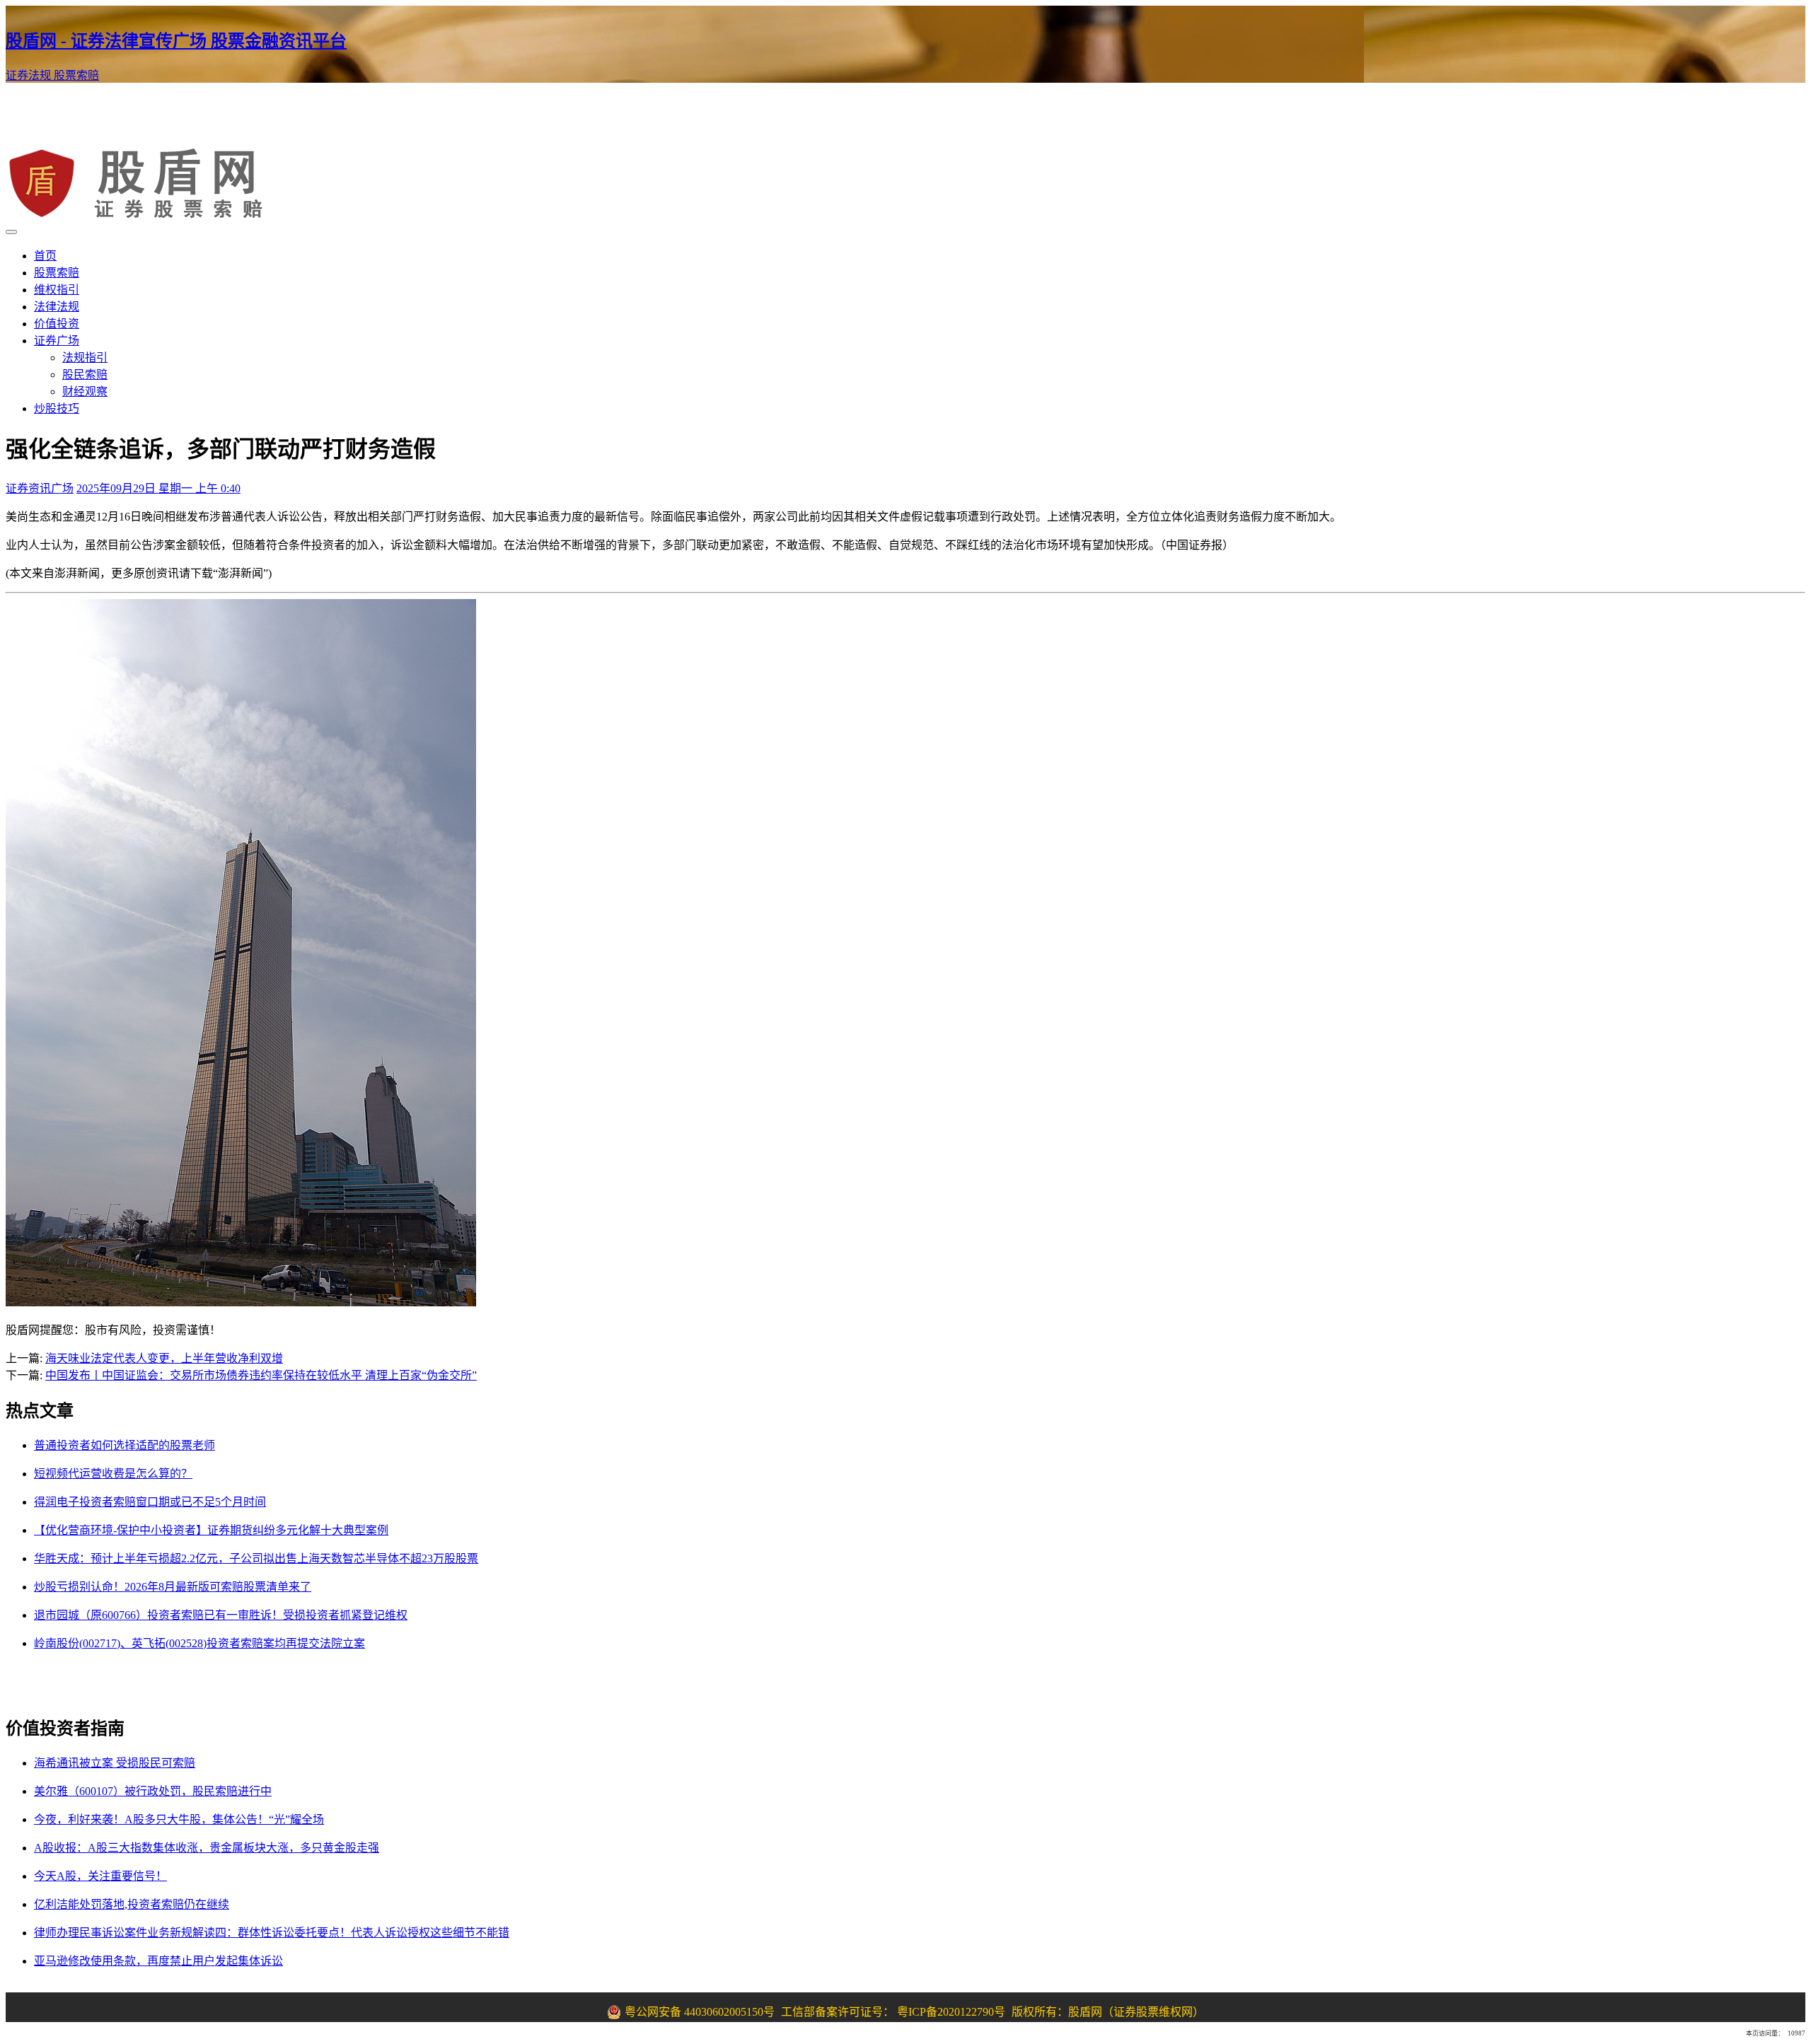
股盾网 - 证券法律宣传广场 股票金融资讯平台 (176, 41)
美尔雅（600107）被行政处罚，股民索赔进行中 (153, 1791)
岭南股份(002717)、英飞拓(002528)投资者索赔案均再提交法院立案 (199, 1643)
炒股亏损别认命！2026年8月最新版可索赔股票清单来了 (173, 1587)
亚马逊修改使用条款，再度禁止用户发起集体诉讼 (158, 1961)
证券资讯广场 (40, 488)
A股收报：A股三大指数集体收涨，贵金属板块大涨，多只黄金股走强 (207, 1848)
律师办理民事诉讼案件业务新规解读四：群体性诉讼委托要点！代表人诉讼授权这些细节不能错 (272, 1933)
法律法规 (57, 307)
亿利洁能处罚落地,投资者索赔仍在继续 (132, 1904)
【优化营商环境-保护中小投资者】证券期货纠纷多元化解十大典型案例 (211, 1530)
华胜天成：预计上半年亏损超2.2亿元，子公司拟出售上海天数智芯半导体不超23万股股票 (256, 1558)
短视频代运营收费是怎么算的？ (113, 1474)
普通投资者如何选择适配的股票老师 (125, 1445)
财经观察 (85, 391)
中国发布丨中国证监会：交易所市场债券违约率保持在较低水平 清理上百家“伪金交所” (261, 1375)
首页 (45, 256)
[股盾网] (142, 215)
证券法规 (30, 75)
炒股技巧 (57, 408)
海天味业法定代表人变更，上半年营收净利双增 (164, 1358)
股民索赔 (85, 374)
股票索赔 (76, 75)
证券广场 (57, 341)
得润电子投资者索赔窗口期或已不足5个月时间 (150, 1502)
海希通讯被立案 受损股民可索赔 (115, 1763)
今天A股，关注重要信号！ (100, 1876)
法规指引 (85, 358)
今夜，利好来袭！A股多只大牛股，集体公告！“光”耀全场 (179, 1819)
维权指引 (57, 290)
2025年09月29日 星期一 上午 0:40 (158, 488)
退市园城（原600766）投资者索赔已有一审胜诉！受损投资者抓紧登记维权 (221, 1615)
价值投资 (57, 324)
